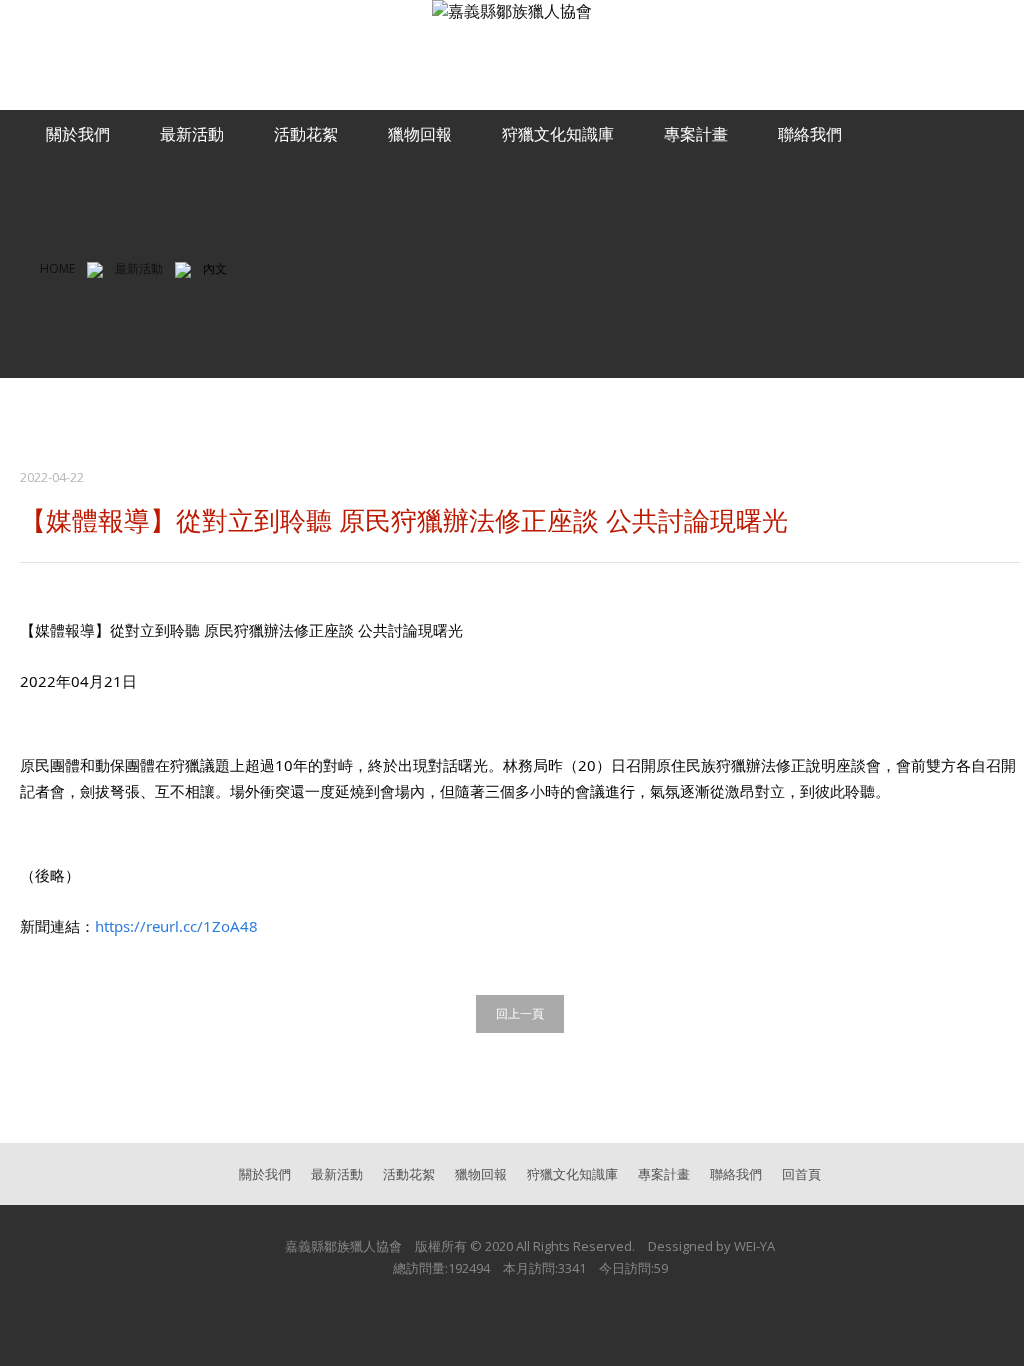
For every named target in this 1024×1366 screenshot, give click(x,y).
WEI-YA (754, 1246)
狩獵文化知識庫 (558, 134)
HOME (57, 268)
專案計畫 (696, 134)
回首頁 (801, 1174)
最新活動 (192, 134)
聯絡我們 (810, 134)
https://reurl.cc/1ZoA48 (176, 926)
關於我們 (78, 134)
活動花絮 (306, 134)
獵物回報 (420, 134)
